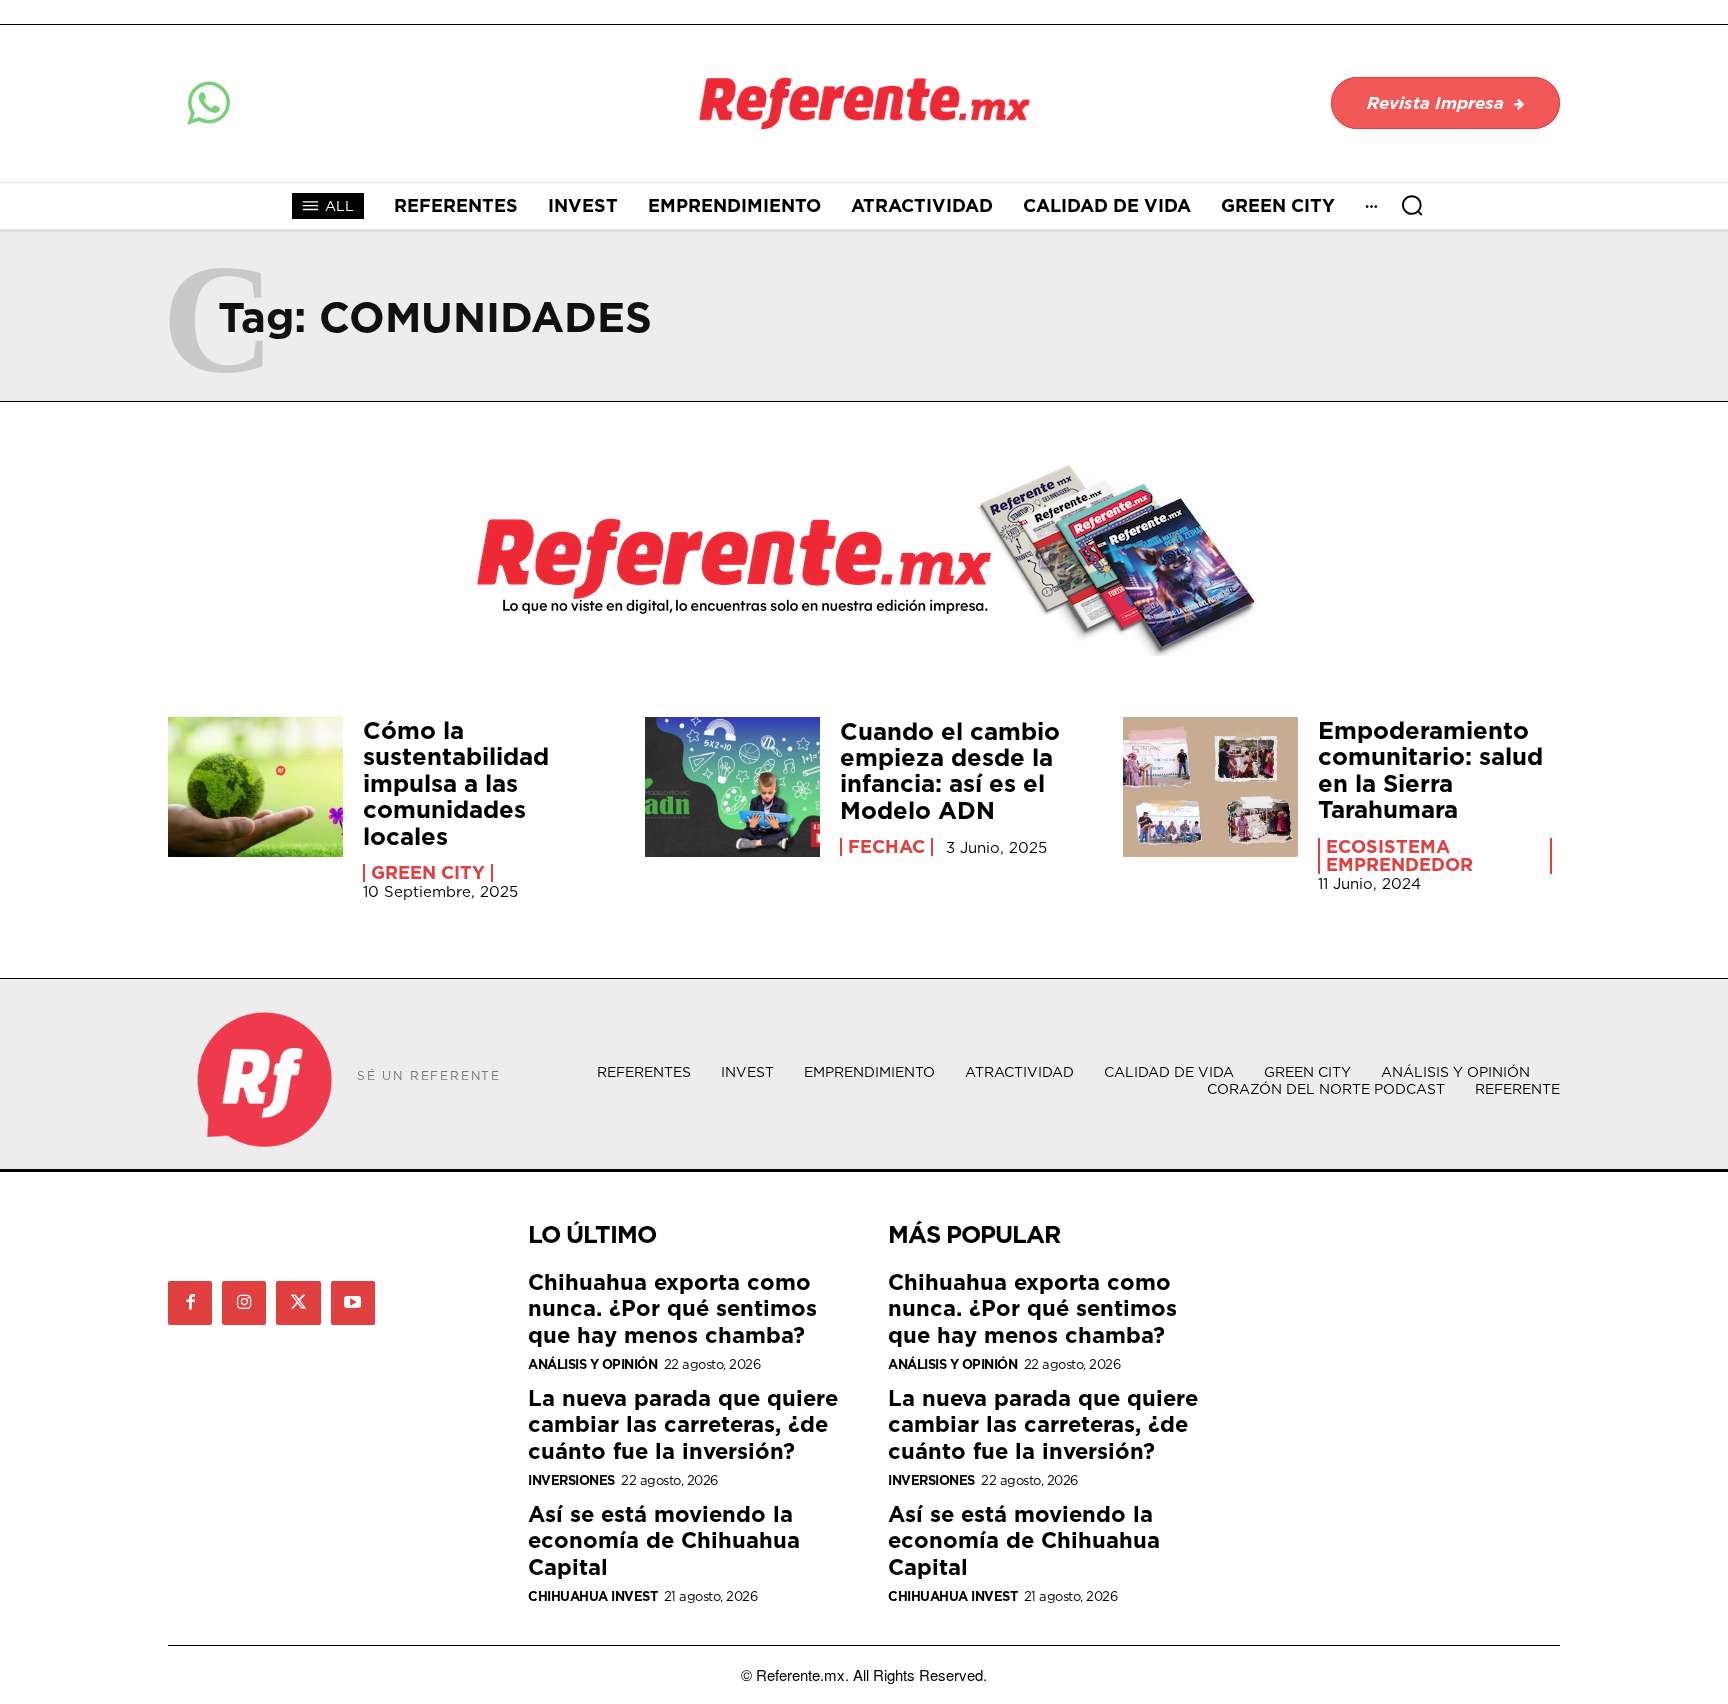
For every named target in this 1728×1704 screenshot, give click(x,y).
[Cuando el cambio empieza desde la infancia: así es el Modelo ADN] (732, 787)
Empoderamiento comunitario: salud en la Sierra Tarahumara (1430, 769)
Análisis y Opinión (592, 1364)
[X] (298, 1303)
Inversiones (571, 1480)
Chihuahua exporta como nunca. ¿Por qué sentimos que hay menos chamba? (672, 1308)
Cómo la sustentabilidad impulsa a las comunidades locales (456, 783)
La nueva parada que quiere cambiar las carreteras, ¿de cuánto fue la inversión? (683, 1424)
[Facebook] (190, 1303)
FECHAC (886, 847)
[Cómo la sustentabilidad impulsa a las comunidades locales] (255, 787)
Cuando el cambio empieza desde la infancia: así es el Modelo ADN (950, 770)
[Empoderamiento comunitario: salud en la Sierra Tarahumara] (1210, 787)
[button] (1412, 205)
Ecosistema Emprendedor (1399, 856)
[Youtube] (353, 1303)
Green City (428, 873)
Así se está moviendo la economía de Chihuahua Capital (664, 1540)
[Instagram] (244, 1303)
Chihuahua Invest (592, 1596)
